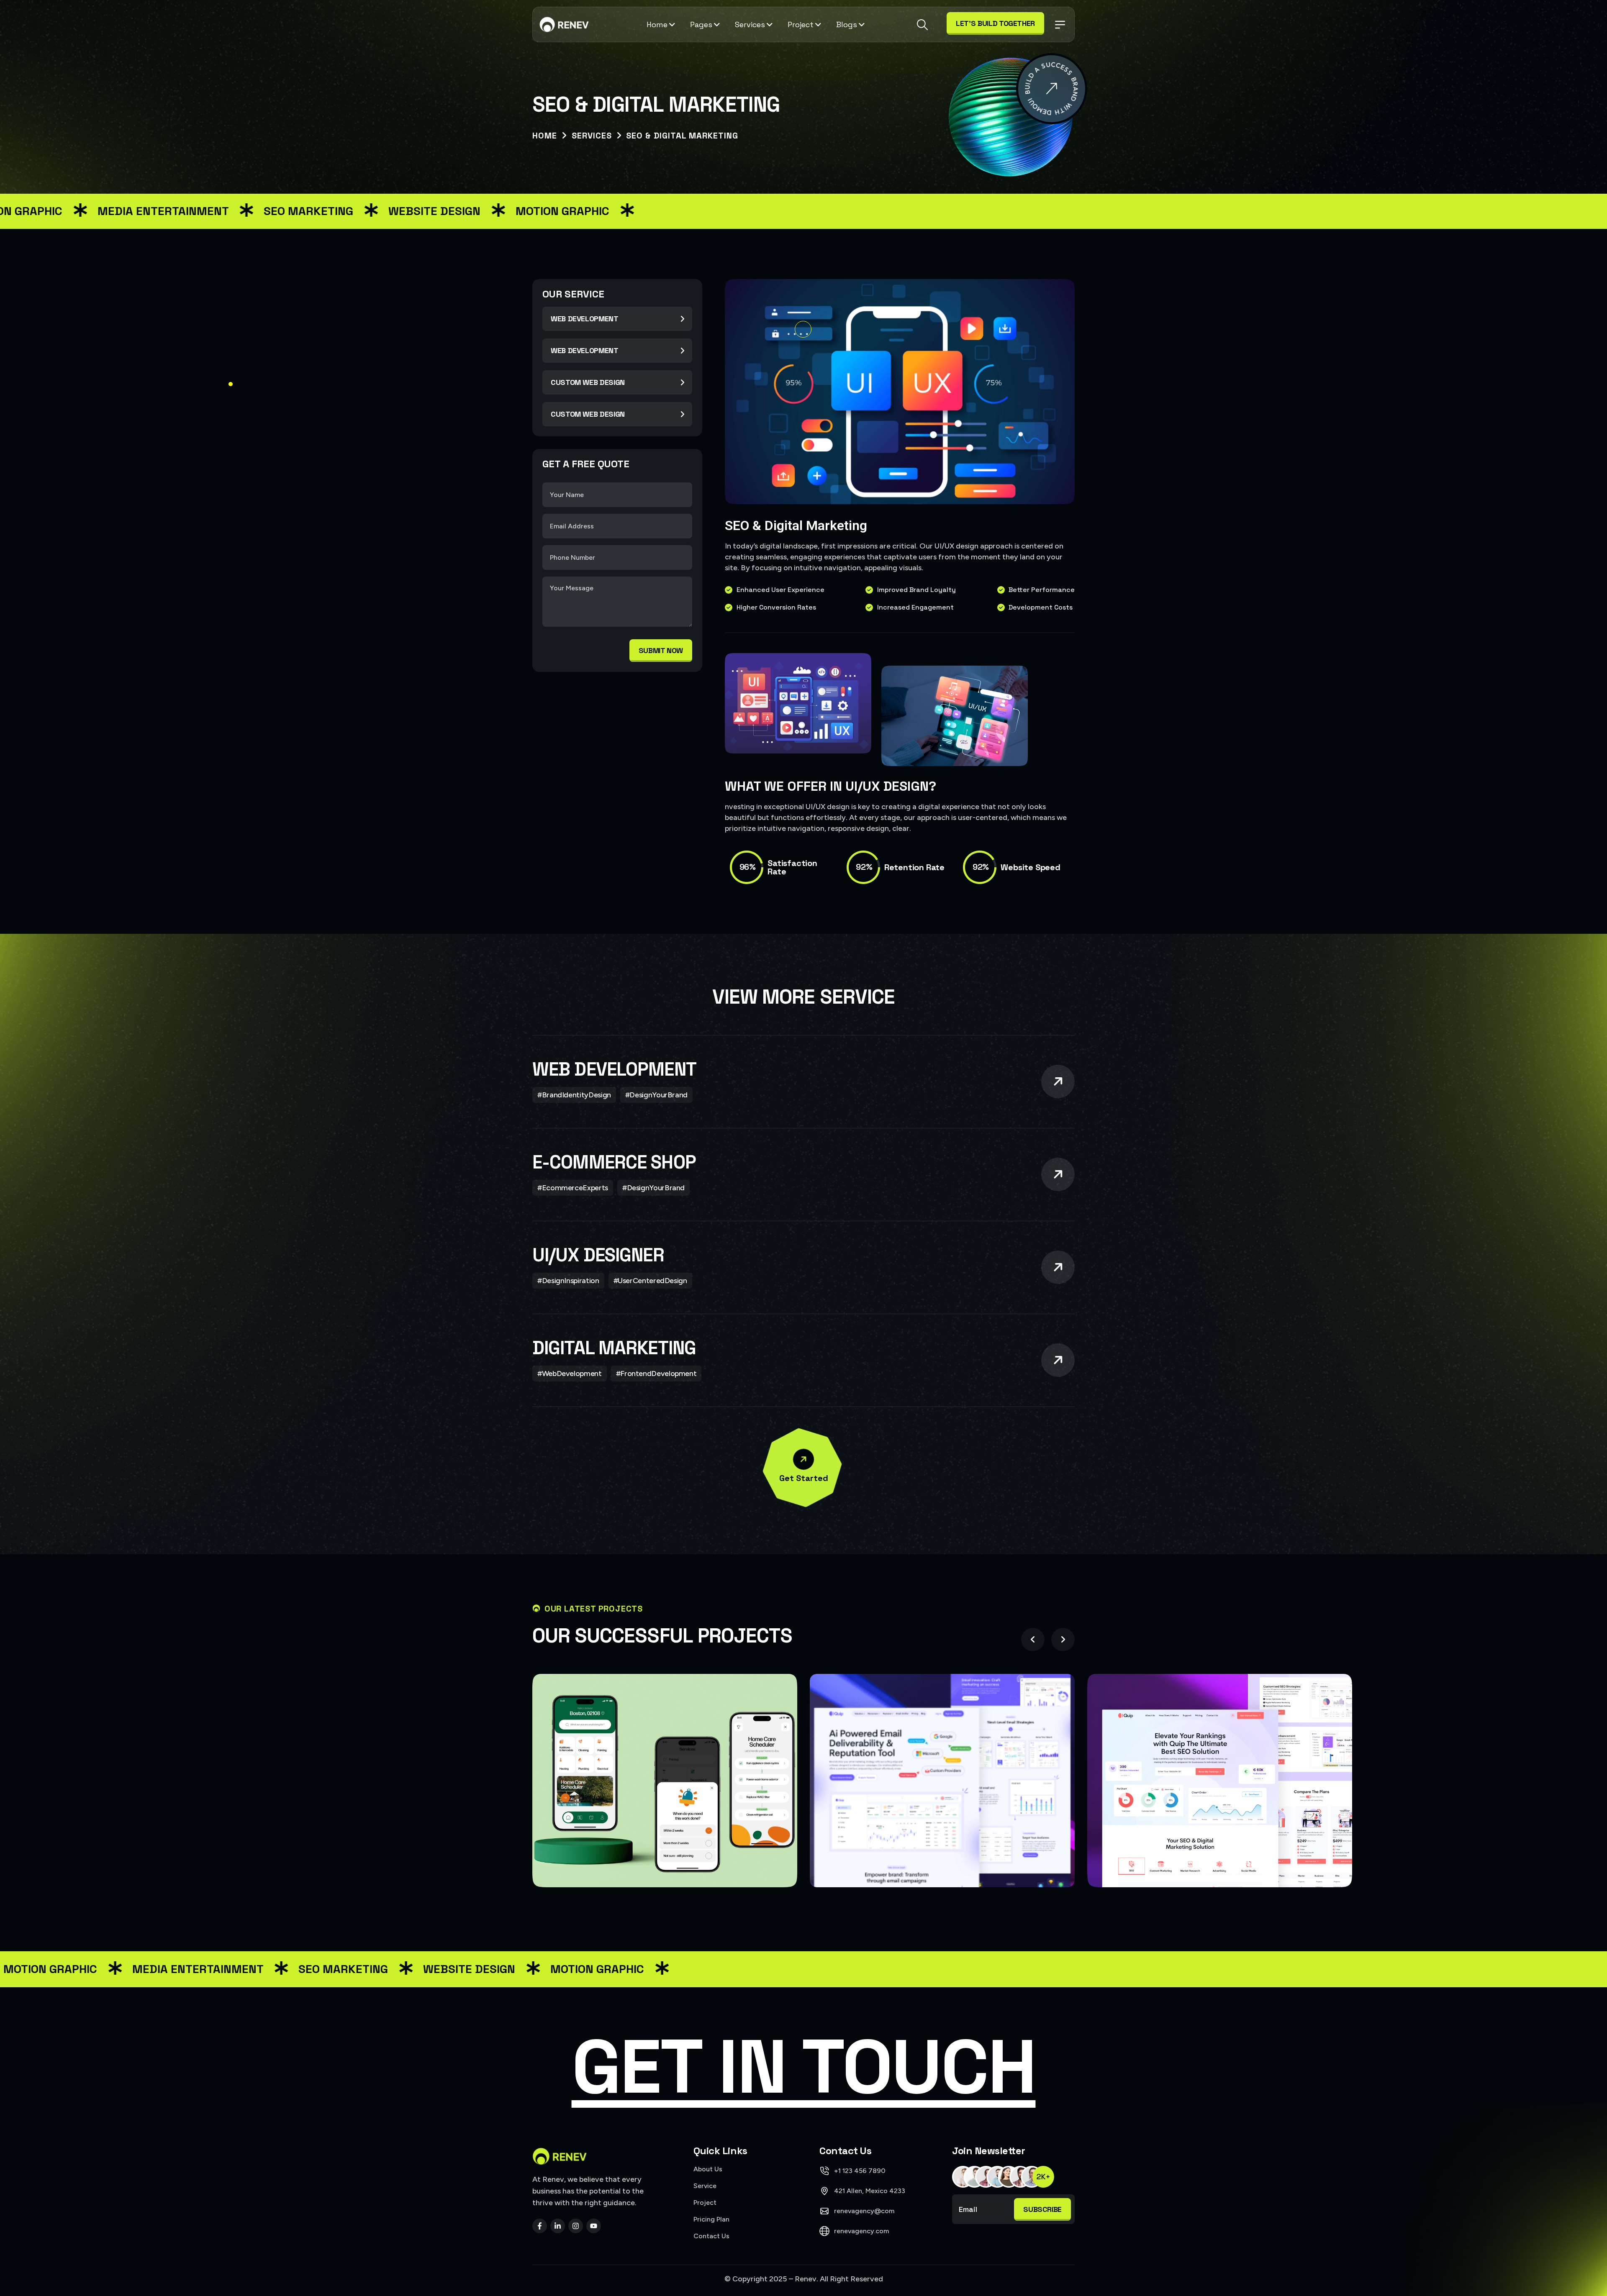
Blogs (847, 24)
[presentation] (1033, 1640)
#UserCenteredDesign (650, 1281)
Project (801, 24)
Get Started (804, 1478)
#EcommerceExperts (573, 1188)
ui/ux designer (598, 1255)
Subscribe (1042, 2209)
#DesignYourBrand (656, 1095)
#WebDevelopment (570, 1373)
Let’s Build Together (995, 23)
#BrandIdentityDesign (574, 1095)
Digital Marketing (614, 1348)
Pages (701, 24)
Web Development (585, 319)
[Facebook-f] (540, 2226)
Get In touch (804, 2067)
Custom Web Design (588, 382)
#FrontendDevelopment (656, 1373)
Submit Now (661, 650)
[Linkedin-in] (558, 2226)
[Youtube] (594, 2226)
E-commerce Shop (614, 1162)
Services (750, 24)
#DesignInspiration (568, 1281)
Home (657, 24)
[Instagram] (576, 2226)
